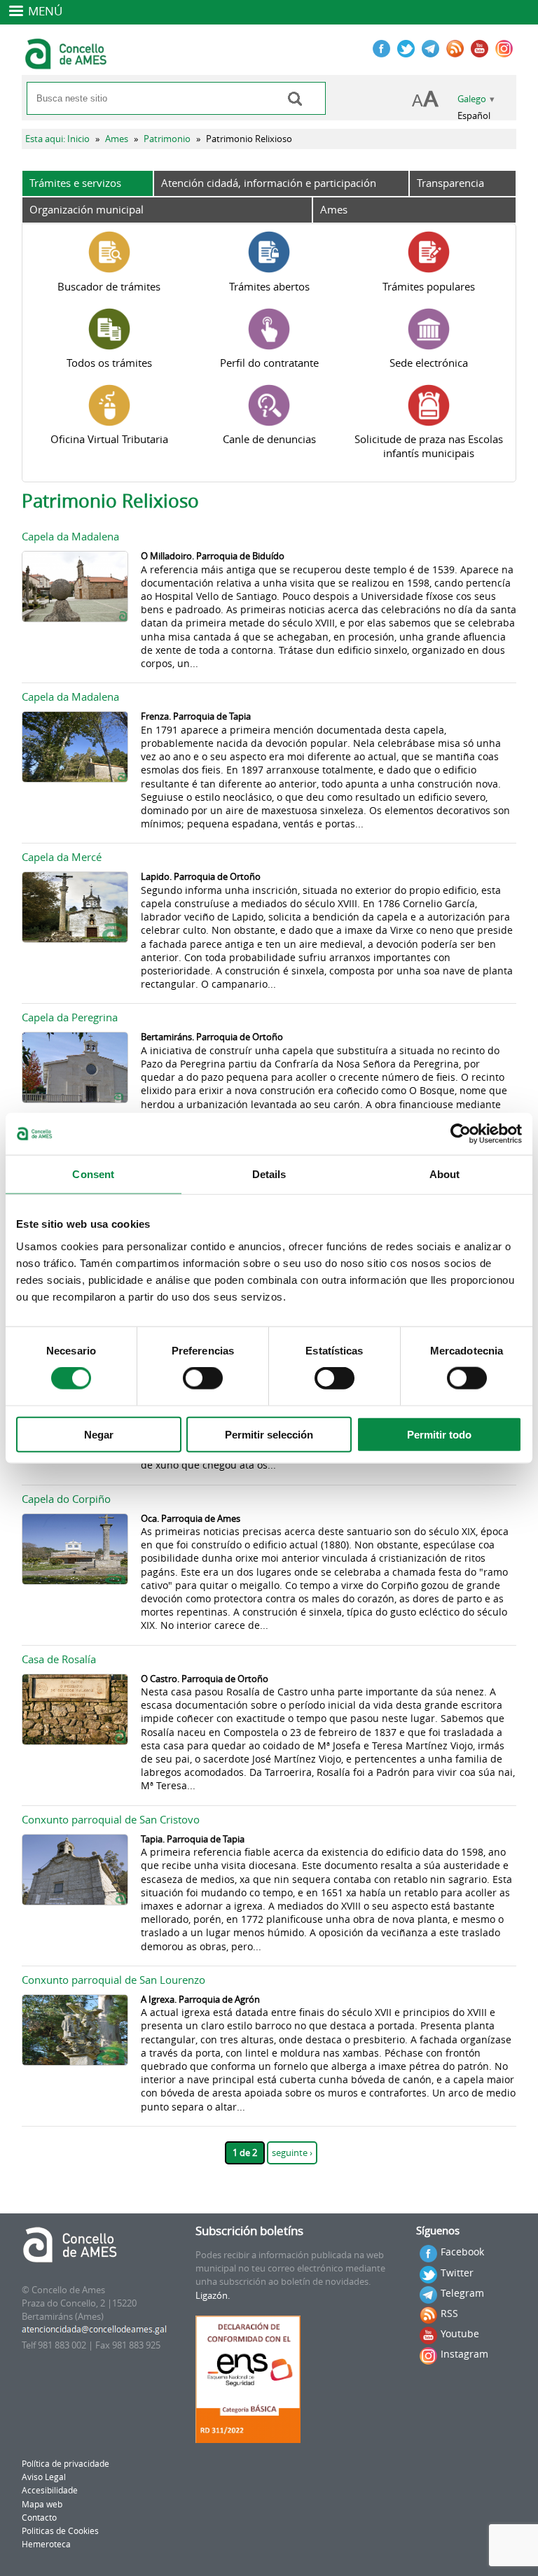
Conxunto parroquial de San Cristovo (111, 1819)
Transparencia (450, 183)
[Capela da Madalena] (75, 618)
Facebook (462, 2252)
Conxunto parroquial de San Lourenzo (113, 1980)
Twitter (457, 2273)
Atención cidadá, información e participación (269, 183)
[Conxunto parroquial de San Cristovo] (75, 1902)
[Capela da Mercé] (75, 939)
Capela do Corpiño (66, 1499)
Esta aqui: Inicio (57, 139)
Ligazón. (213, 2296)
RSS (449, 2313)
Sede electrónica (429, 363)
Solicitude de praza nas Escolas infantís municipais (429, 446)
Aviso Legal (44, 2477)
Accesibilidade (50, 2490)
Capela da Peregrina (70, 1017)
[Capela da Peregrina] (75, 1099)
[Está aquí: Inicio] (68, 63)
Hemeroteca (46, 2544)
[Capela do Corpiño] (75, 1581)
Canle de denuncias (269, 439)
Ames (117, 139)
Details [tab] (269, 1174)
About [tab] (445, 1174)
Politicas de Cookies (60, 2531)
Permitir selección (269, 1434)
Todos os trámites (109, 363)
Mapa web (42, 2504)
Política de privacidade (65, 2464)
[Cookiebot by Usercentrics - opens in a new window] (461, 1134)
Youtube (460, 2333)
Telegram (462, 2293)
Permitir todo (439, 1434)
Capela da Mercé (62, 857)
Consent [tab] (93, 1174)
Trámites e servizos (75, 183)
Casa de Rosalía (59, 1659)
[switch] (203, 1378)
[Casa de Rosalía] (75, 1741)
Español (474, 116)
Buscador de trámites (109, 286)
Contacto (39, 2518)
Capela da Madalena (70, 536)
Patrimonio (167, 139)
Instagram (464, 2354)
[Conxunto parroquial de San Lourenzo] (75, 2062)
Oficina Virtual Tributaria (109, 439)
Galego (472, 99)
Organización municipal (87, 209)
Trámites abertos (269, 286)
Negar (99, 1434)
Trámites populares (429, 286)
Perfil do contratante (269, 363)
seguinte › (292, 2153)
